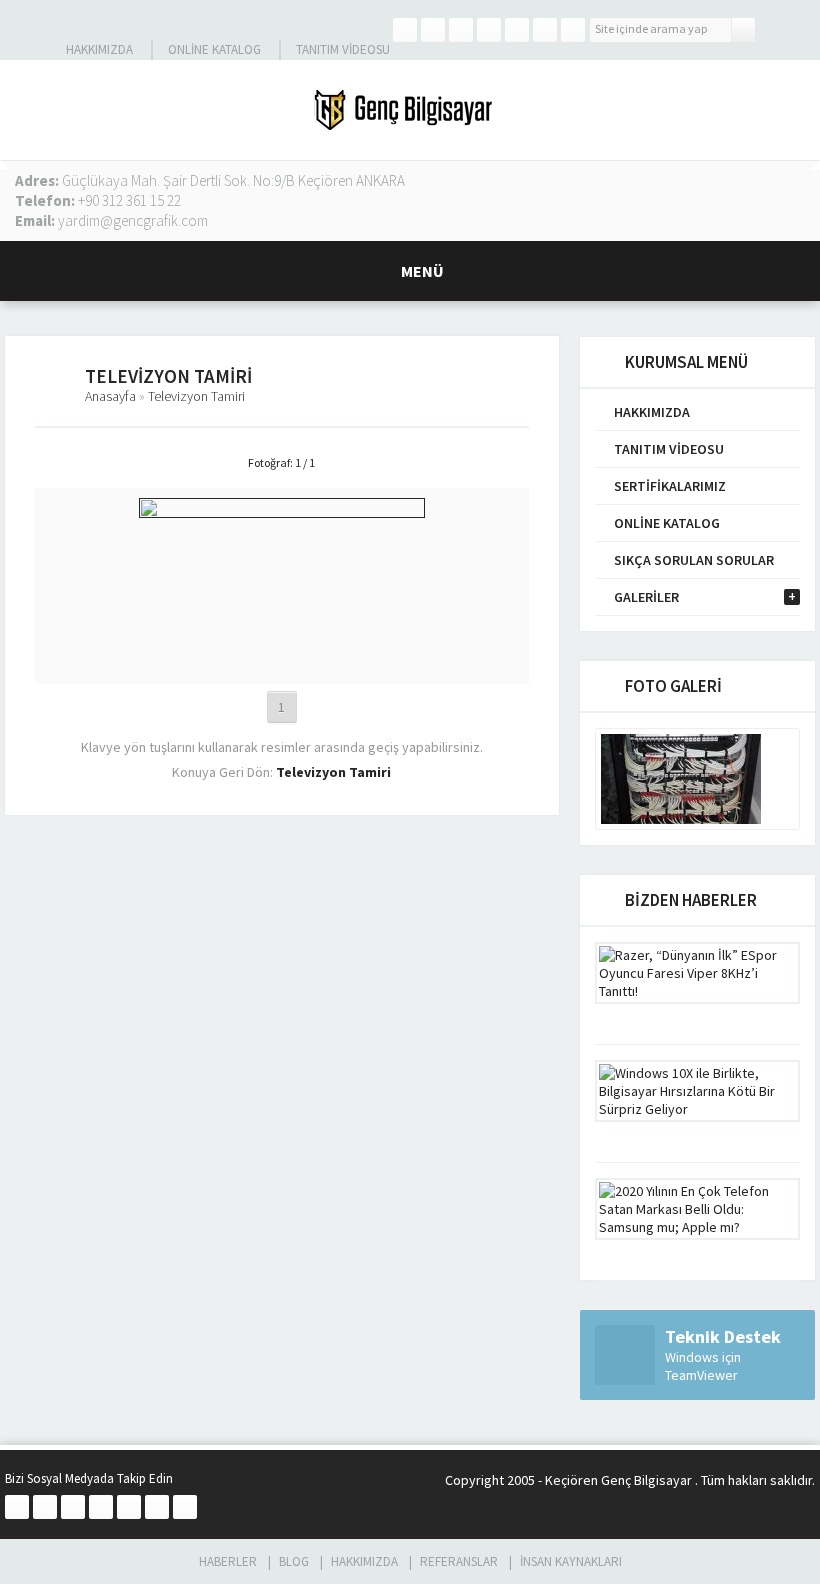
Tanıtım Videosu (343, 49)
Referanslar (459, 1561)
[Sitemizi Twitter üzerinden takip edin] (433, 30)
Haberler (228, 1561)
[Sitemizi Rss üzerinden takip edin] (573, 30)
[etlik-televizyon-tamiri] (282, 665)
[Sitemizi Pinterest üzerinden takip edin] (545, 30)
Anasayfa (110, 396)
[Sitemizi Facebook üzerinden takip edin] (405, 30)
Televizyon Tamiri (196, 396)
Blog (294, 1561)
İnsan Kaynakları (571, 1561)
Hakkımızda (99, 49)
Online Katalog (214, 49)
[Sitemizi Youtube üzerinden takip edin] (517, 30)
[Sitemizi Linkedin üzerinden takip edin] (489, 30)
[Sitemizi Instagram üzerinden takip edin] (461, 30)
